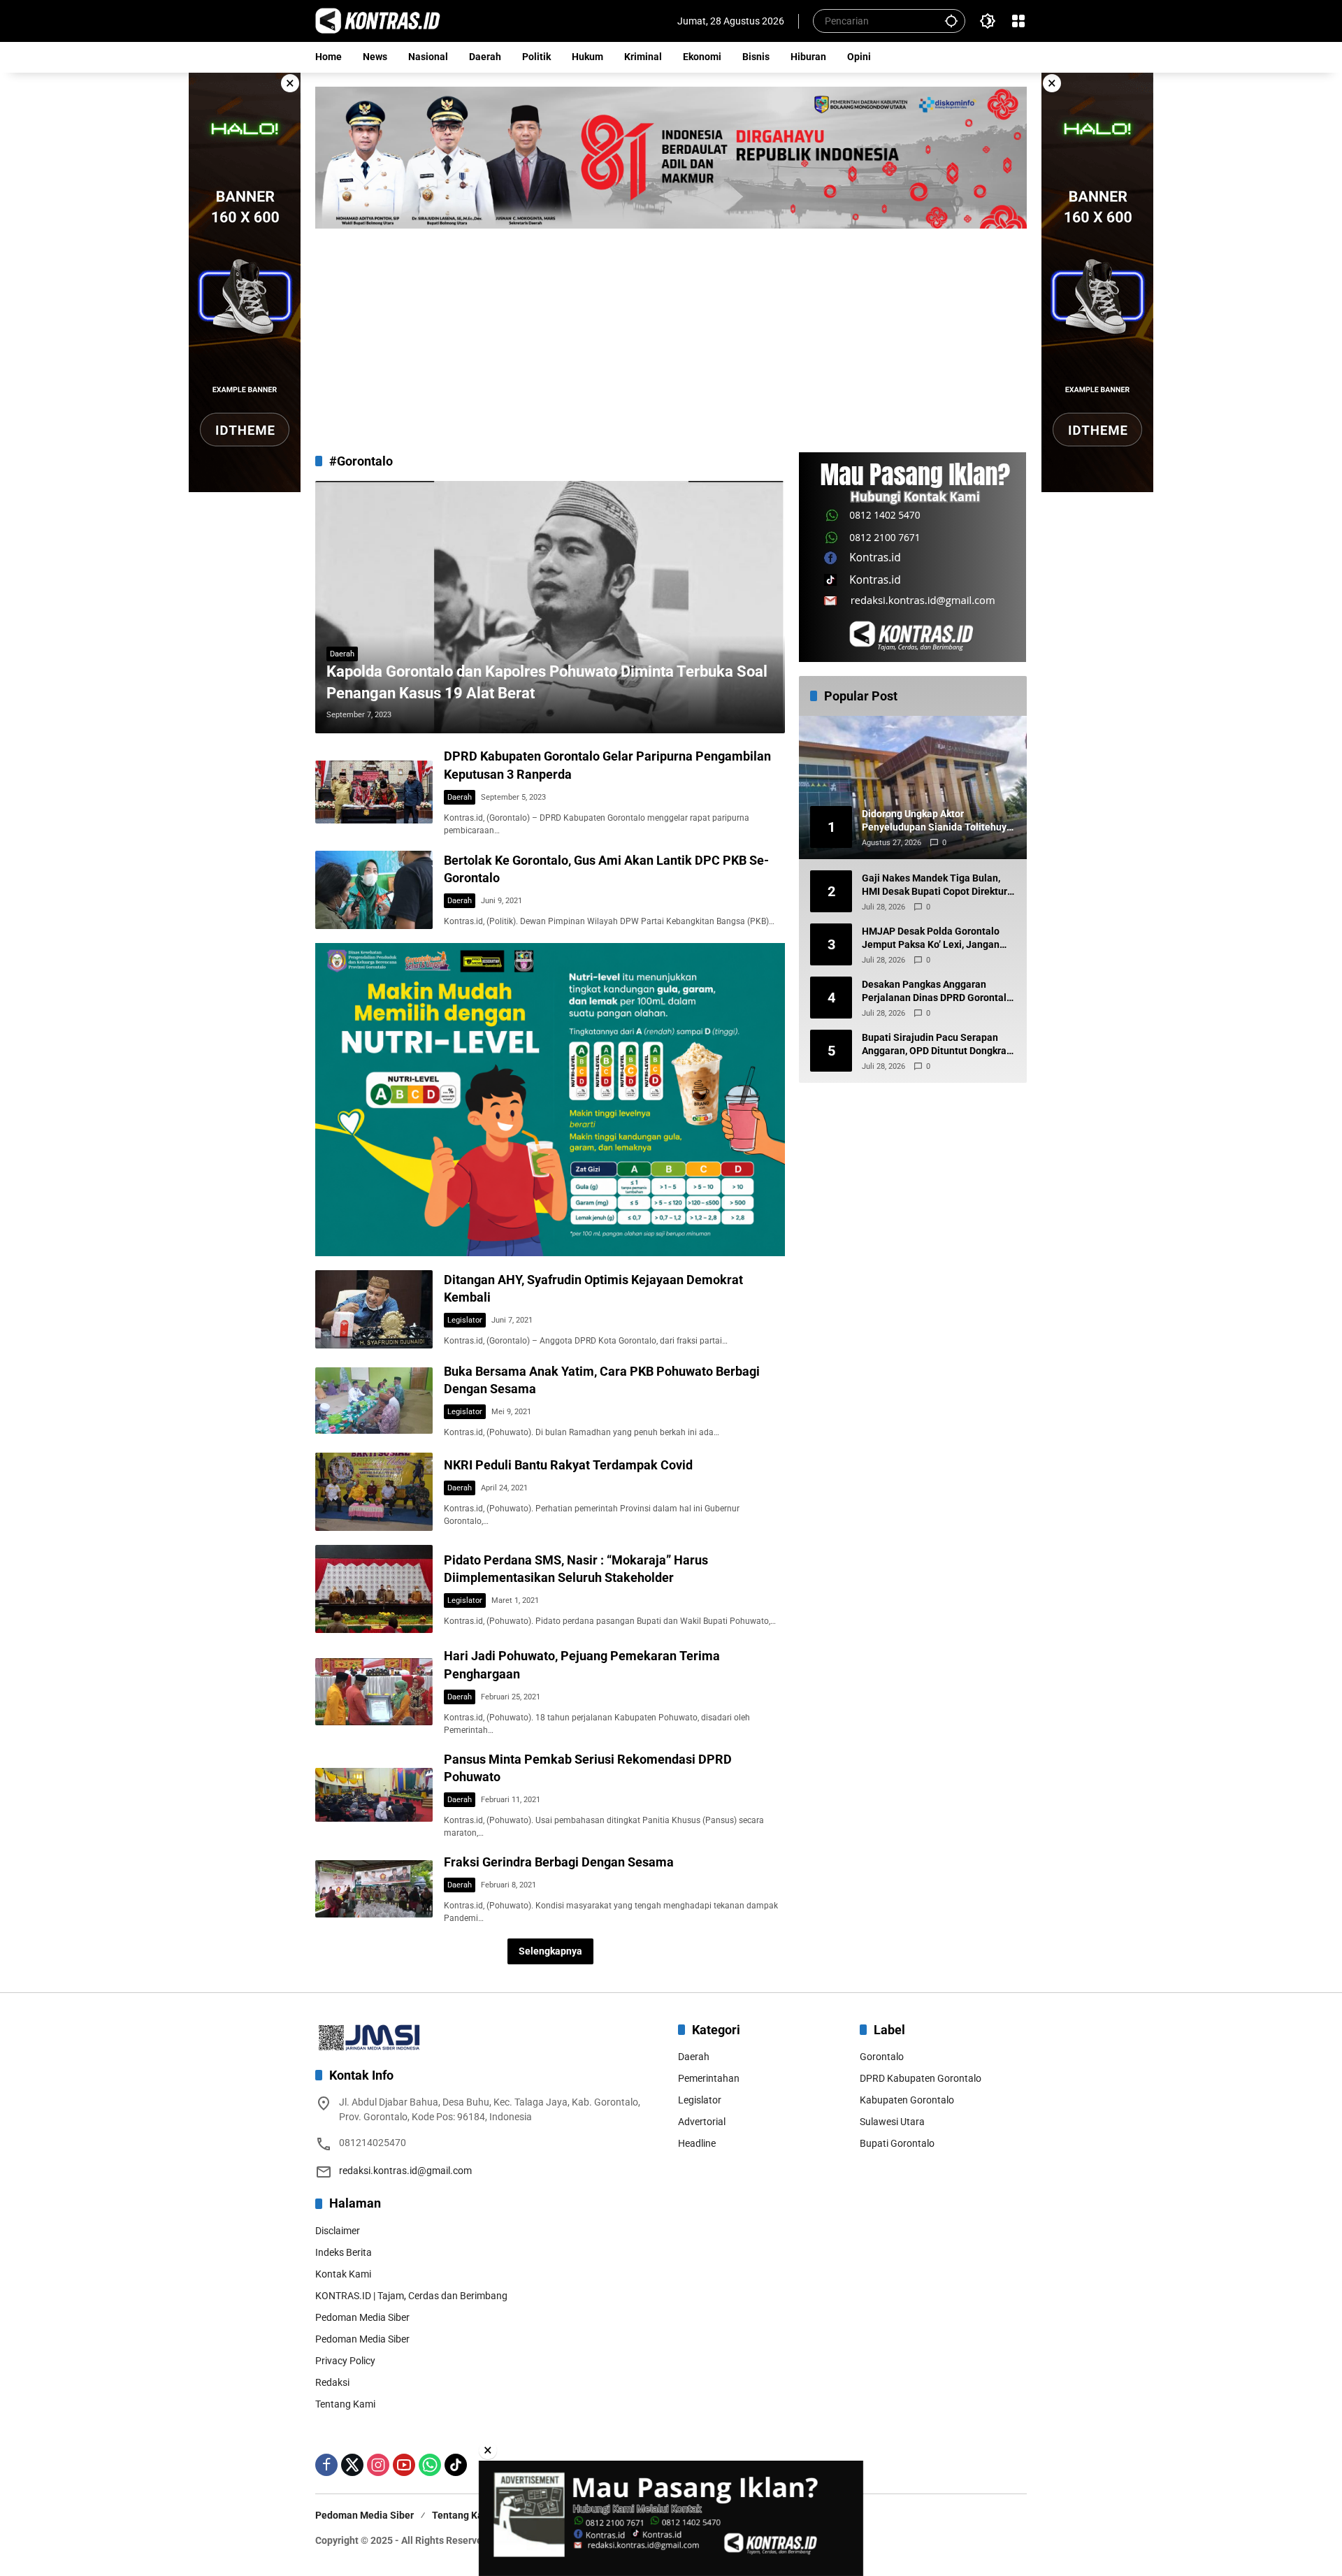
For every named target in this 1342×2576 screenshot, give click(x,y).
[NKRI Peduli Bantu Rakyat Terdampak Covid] (374, 1492)
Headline (697, 2143)
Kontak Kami (343, 2274)
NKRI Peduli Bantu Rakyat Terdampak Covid (568, 1465)
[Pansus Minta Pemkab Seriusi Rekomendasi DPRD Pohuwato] (374, 1795)
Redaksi (332, 2382)
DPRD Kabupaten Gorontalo (921, 2078)
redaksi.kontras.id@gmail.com (405, 2171)
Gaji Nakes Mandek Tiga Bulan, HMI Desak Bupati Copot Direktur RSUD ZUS (935, 886)
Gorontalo (882, 2057)
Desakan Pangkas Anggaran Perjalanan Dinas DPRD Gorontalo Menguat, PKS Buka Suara (937, 992)
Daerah (342, 654)
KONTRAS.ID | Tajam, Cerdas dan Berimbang (411, 2296)
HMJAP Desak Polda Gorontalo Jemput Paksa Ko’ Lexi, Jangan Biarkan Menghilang (931, 939)
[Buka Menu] (1018, 21)
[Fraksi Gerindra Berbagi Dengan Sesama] (374, 1889)
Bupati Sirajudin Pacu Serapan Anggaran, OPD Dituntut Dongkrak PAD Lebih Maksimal (937, 1045)
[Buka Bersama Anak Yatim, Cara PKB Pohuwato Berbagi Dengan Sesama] (374, 1400)
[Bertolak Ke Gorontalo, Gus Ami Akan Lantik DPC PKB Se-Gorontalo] (374, 890)
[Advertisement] (671, 333)
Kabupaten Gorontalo (907, 2100)
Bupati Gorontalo (897, 2143)
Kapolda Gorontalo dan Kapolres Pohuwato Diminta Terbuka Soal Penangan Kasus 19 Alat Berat (547, 682)
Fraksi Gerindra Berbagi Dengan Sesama (559, 1862)
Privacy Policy (345, 2361)
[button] (951, 21)
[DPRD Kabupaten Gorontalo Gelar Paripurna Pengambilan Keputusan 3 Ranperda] (374, 792)
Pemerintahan (709, 2078)
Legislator (465, 1320)
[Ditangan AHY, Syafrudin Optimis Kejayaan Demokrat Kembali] (374, 1309)
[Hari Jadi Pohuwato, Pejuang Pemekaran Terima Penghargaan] (374, 1691)
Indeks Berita (344, 2252)
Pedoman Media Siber (362, 2317)
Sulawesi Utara (892, 2122)
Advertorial (702, 2122)
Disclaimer (338, 2231)
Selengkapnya (550, 1951)
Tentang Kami (345, 2404)
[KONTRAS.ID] (378, 20)
